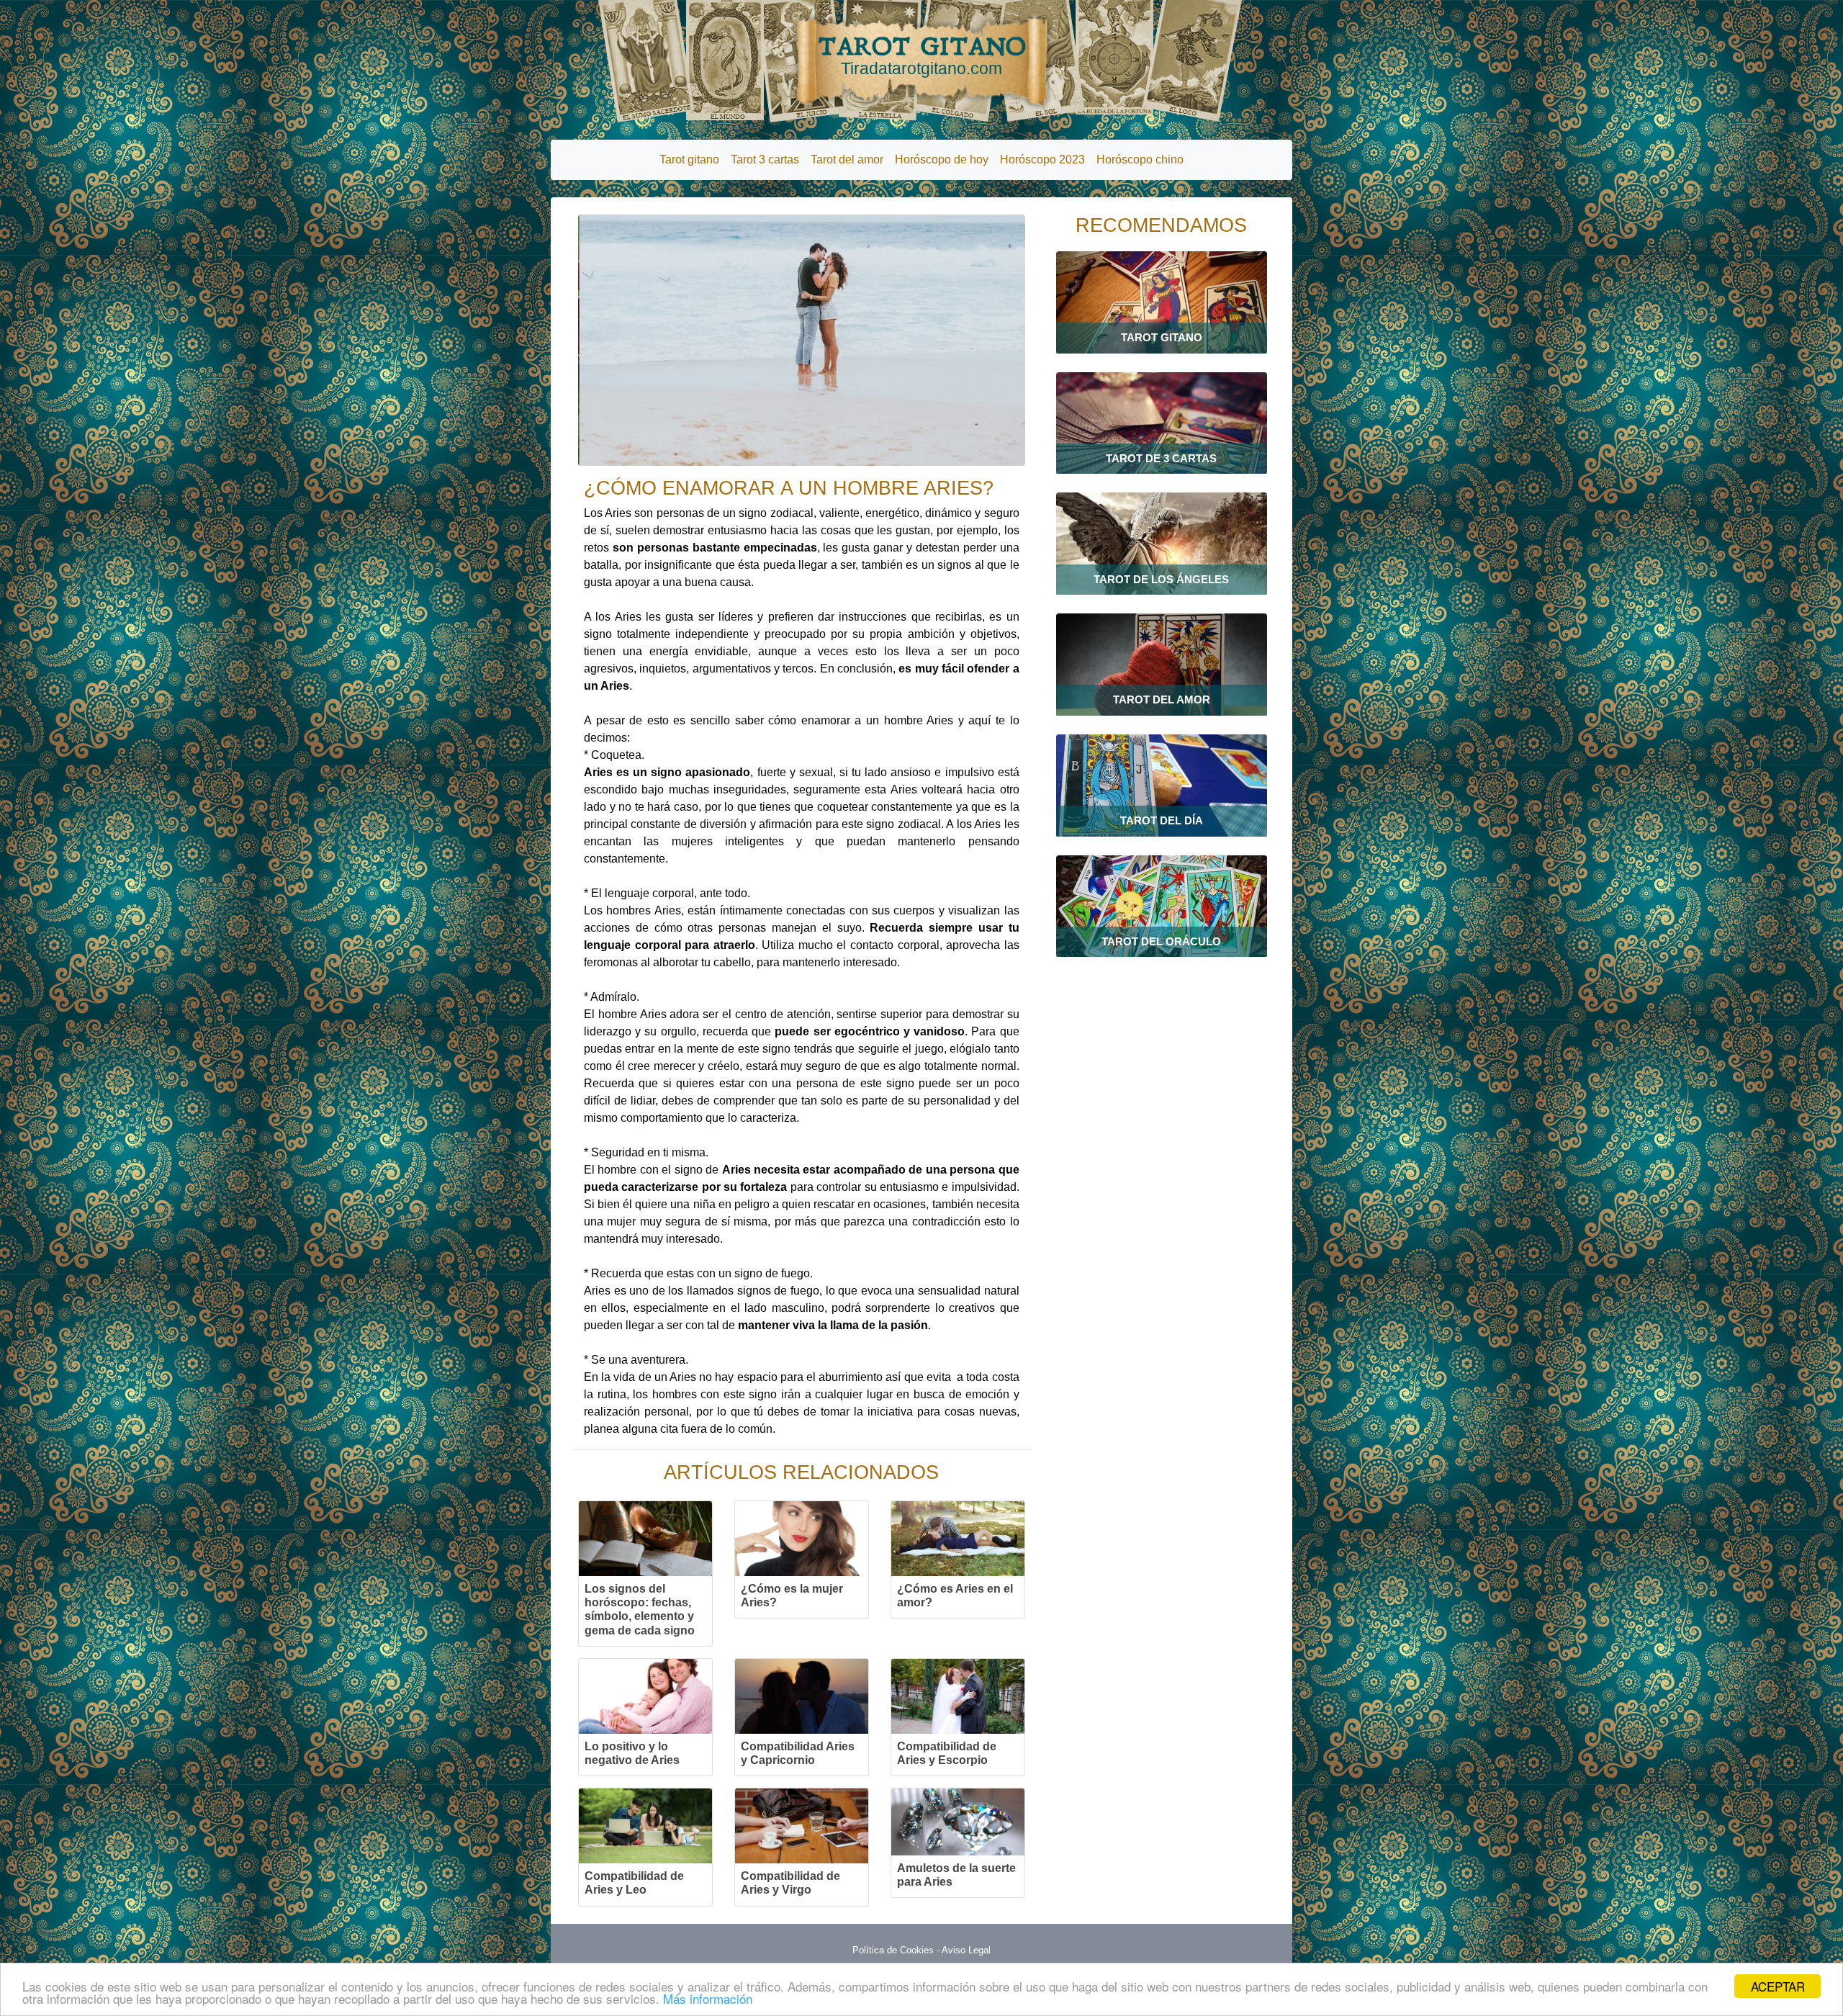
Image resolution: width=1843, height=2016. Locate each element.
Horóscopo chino (1140, 159)
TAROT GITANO (922, 55)
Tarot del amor (847, 159)
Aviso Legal (966, 1950)
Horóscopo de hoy (942, 159)
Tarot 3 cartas (765, 159)
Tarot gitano (689, 159)
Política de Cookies (893, 1950)
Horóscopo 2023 (1042, 159)
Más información (708, 1998)
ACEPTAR (1778, 1986)
